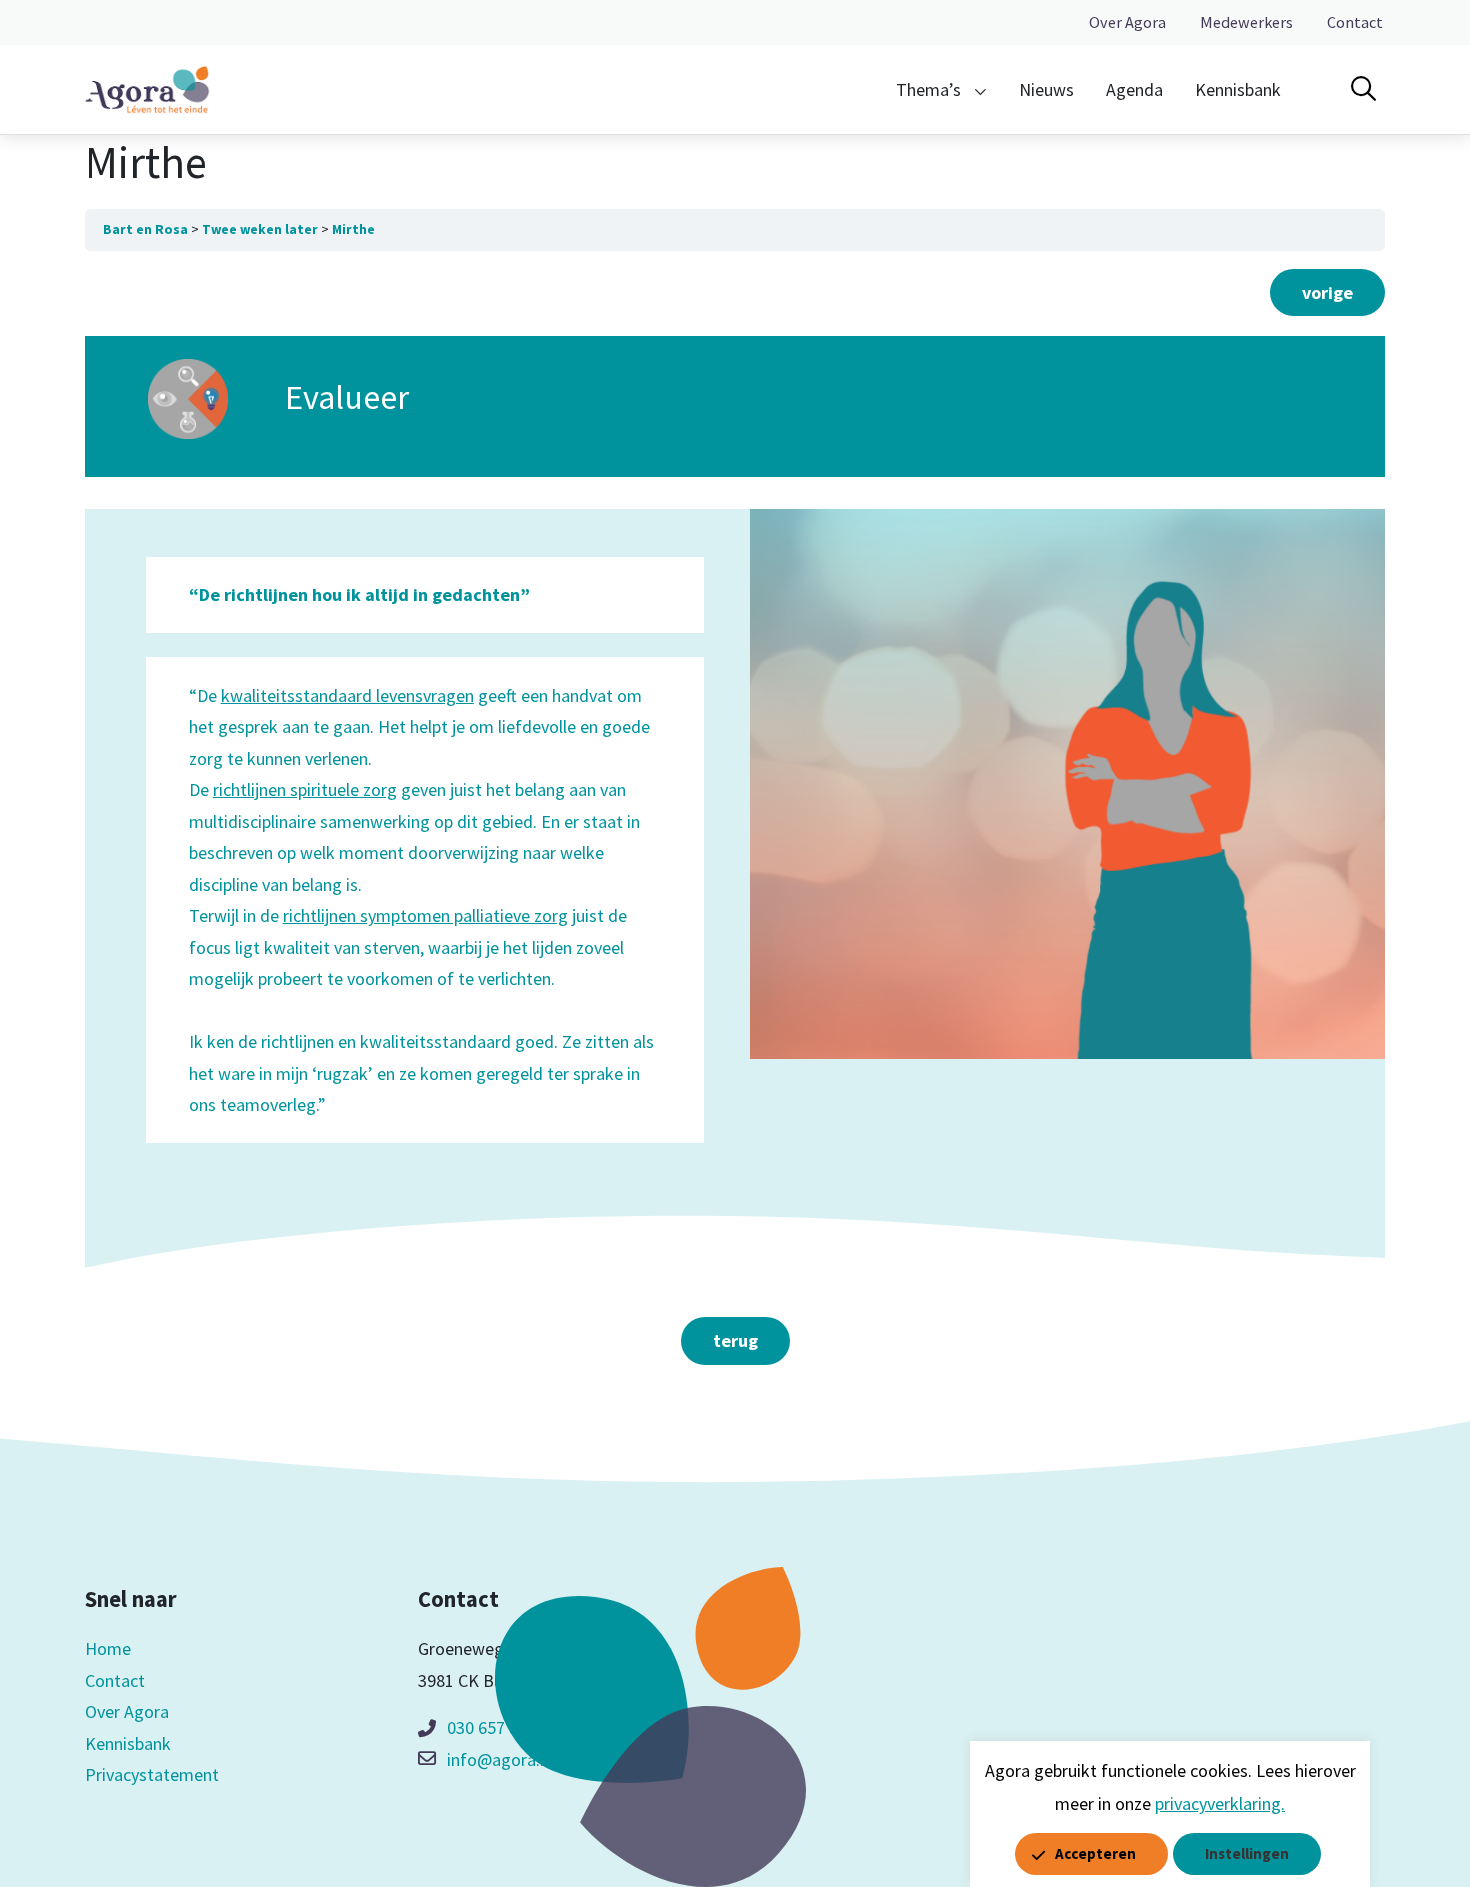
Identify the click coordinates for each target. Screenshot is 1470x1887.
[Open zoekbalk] (1363, 89)
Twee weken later (260, 229)
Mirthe (353, 229)
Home (108, 1648)
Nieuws (1046, 89)
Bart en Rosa (145, 229)
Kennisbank (1238, 89)
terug (735, 1340)
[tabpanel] (735, 867)
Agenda (1134, 89)
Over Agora (1127, 22)
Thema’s (928, 89)
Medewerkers (1246, 22)
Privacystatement (152, 1774)
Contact (1355, 22)
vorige (1327, 292)
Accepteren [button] (1095, 1853)
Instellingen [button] (1247, 1853)
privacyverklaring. (1220, 1803)
